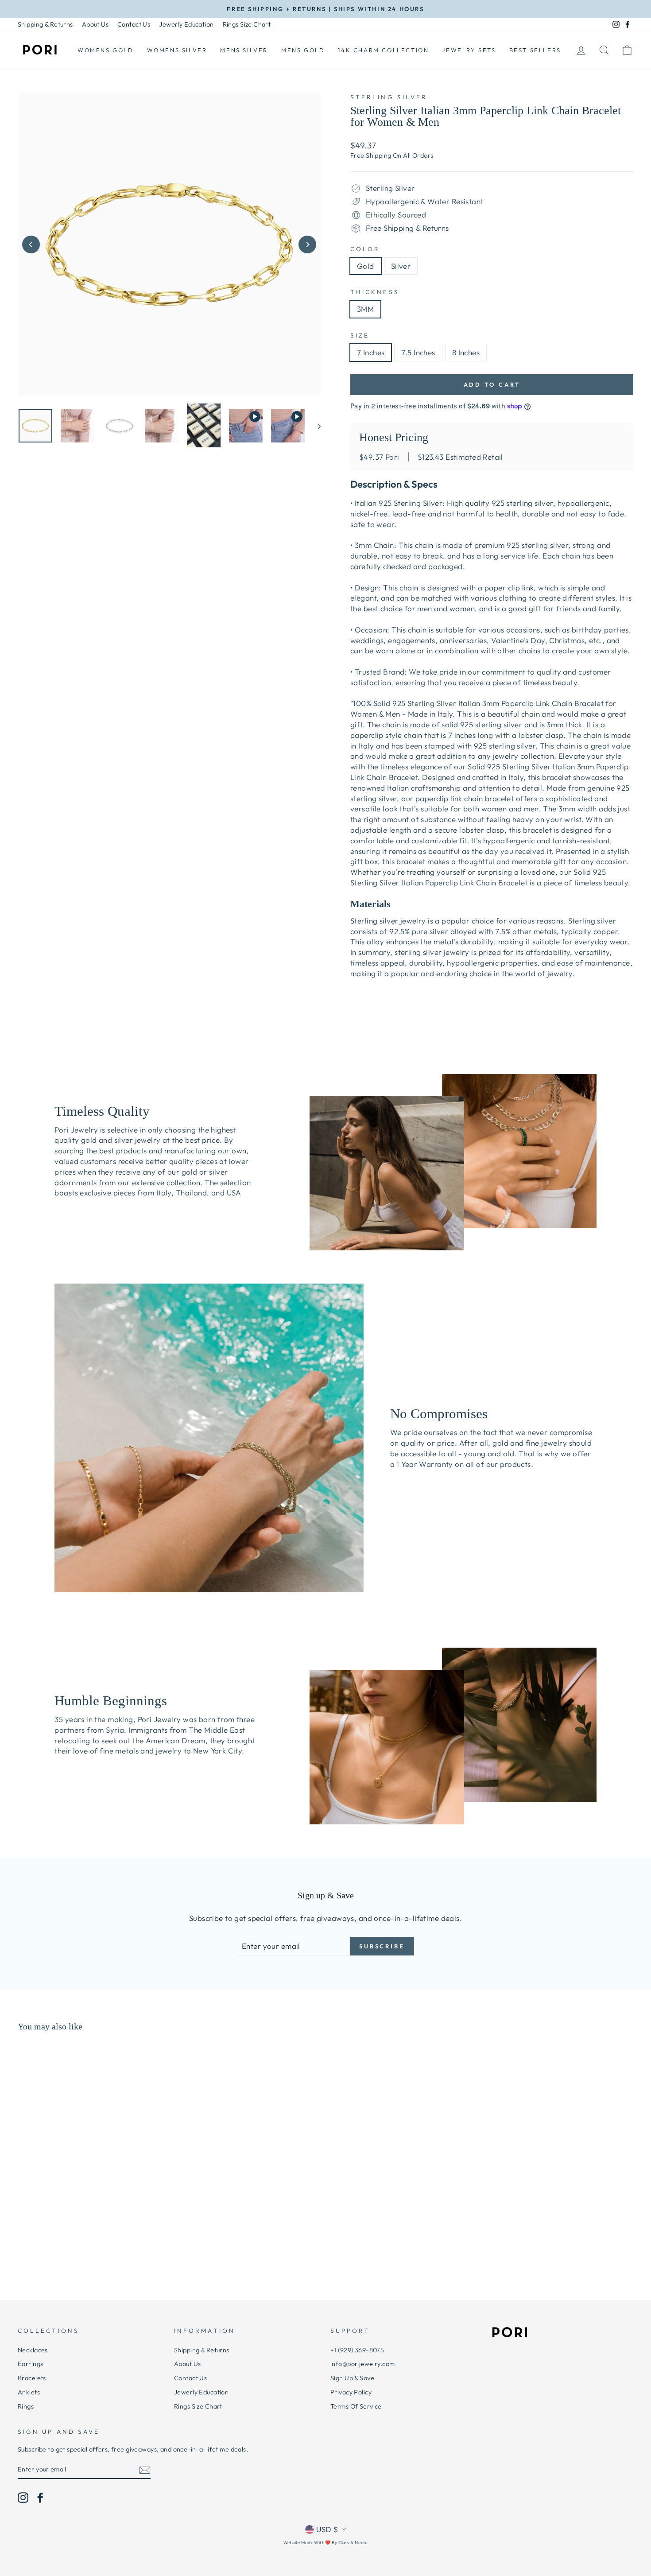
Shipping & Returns (45, 24)
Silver (401, 266)
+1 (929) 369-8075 (357, 2350)
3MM (365, 309)
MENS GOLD (303, 50)
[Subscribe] (145, 2470)
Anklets (29, 2392)
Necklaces (33, 2350)
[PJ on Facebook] (40, 2498)
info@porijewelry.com (363, 2364)
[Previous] (31, 244)
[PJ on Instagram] (23, 2498)
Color (365, 249)
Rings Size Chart (247, 24)
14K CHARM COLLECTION (383, 50)
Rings (26, 2406)
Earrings (30, 2364)
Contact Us (134, 24)
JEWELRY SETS (469, 50)
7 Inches (371, 352)
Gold (366, 266)
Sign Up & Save (352, 2378)
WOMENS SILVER (177, 50)
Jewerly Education (186, 24)
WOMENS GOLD (106, 50)
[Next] (307, 244)
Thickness (375, 292)
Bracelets (32, 2378)
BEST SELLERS (535, 50)
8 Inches (466, 352)
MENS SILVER (244, 50)
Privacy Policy (351, 2392)
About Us (95, 24)
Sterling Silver (389, 97)
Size (360, 335)
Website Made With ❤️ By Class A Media (325, 2543)
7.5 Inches (418, 352)
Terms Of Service (356, 2406)
